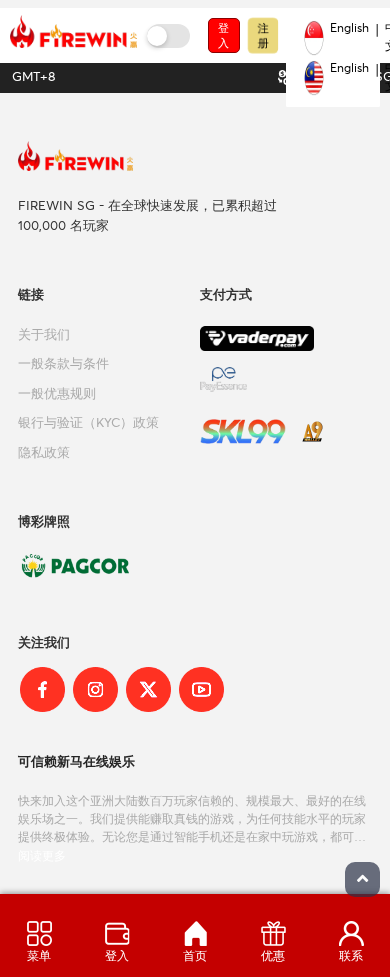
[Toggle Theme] (168, 36)
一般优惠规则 (57, 394)
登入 (223, 35)
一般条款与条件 (63, 364)
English (349, 29)
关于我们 (44, 335)
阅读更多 (42, 856)
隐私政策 (44, 453)
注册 (262, 34)
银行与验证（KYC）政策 (88, 423)
